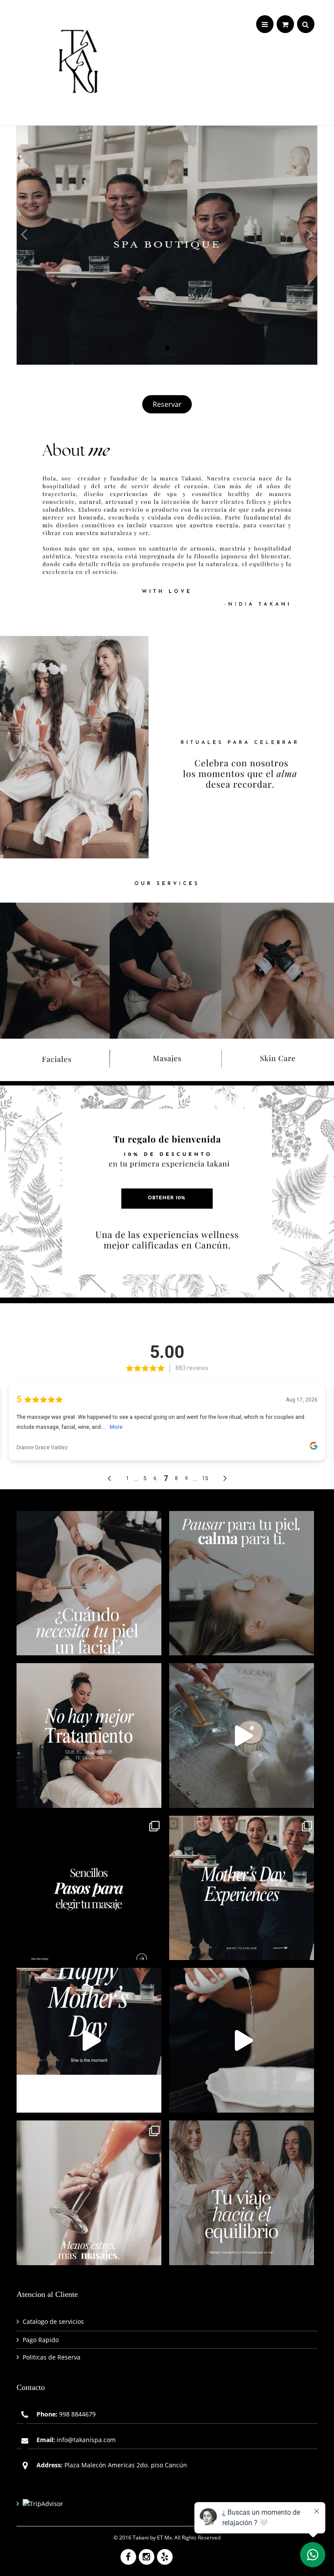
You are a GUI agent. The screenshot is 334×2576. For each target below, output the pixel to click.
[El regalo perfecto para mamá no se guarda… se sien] (242, 1888)
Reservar (167, 404)
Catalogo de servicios (53, 2321)
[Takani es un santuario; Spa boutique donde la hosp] (242, 2040)
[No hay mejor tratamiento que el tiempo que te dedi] (89, 1736)
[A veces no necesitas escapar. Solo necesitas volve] (242, 1736)
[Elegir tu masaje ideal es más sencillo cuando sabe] (89, 1888)
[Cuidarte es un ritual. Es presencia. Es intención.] (89, 2193)
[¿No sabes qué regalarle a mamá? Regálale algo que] (89, 2040)
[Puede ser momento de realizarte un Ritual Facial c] (89, 1583)
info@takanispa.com (86, 2440)
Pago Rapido (41, 2340)
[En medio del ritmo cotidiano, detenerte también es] (242, 1583)
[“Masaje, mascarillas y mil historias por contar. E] (242, 2193)
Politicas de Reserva (52, 2357)
